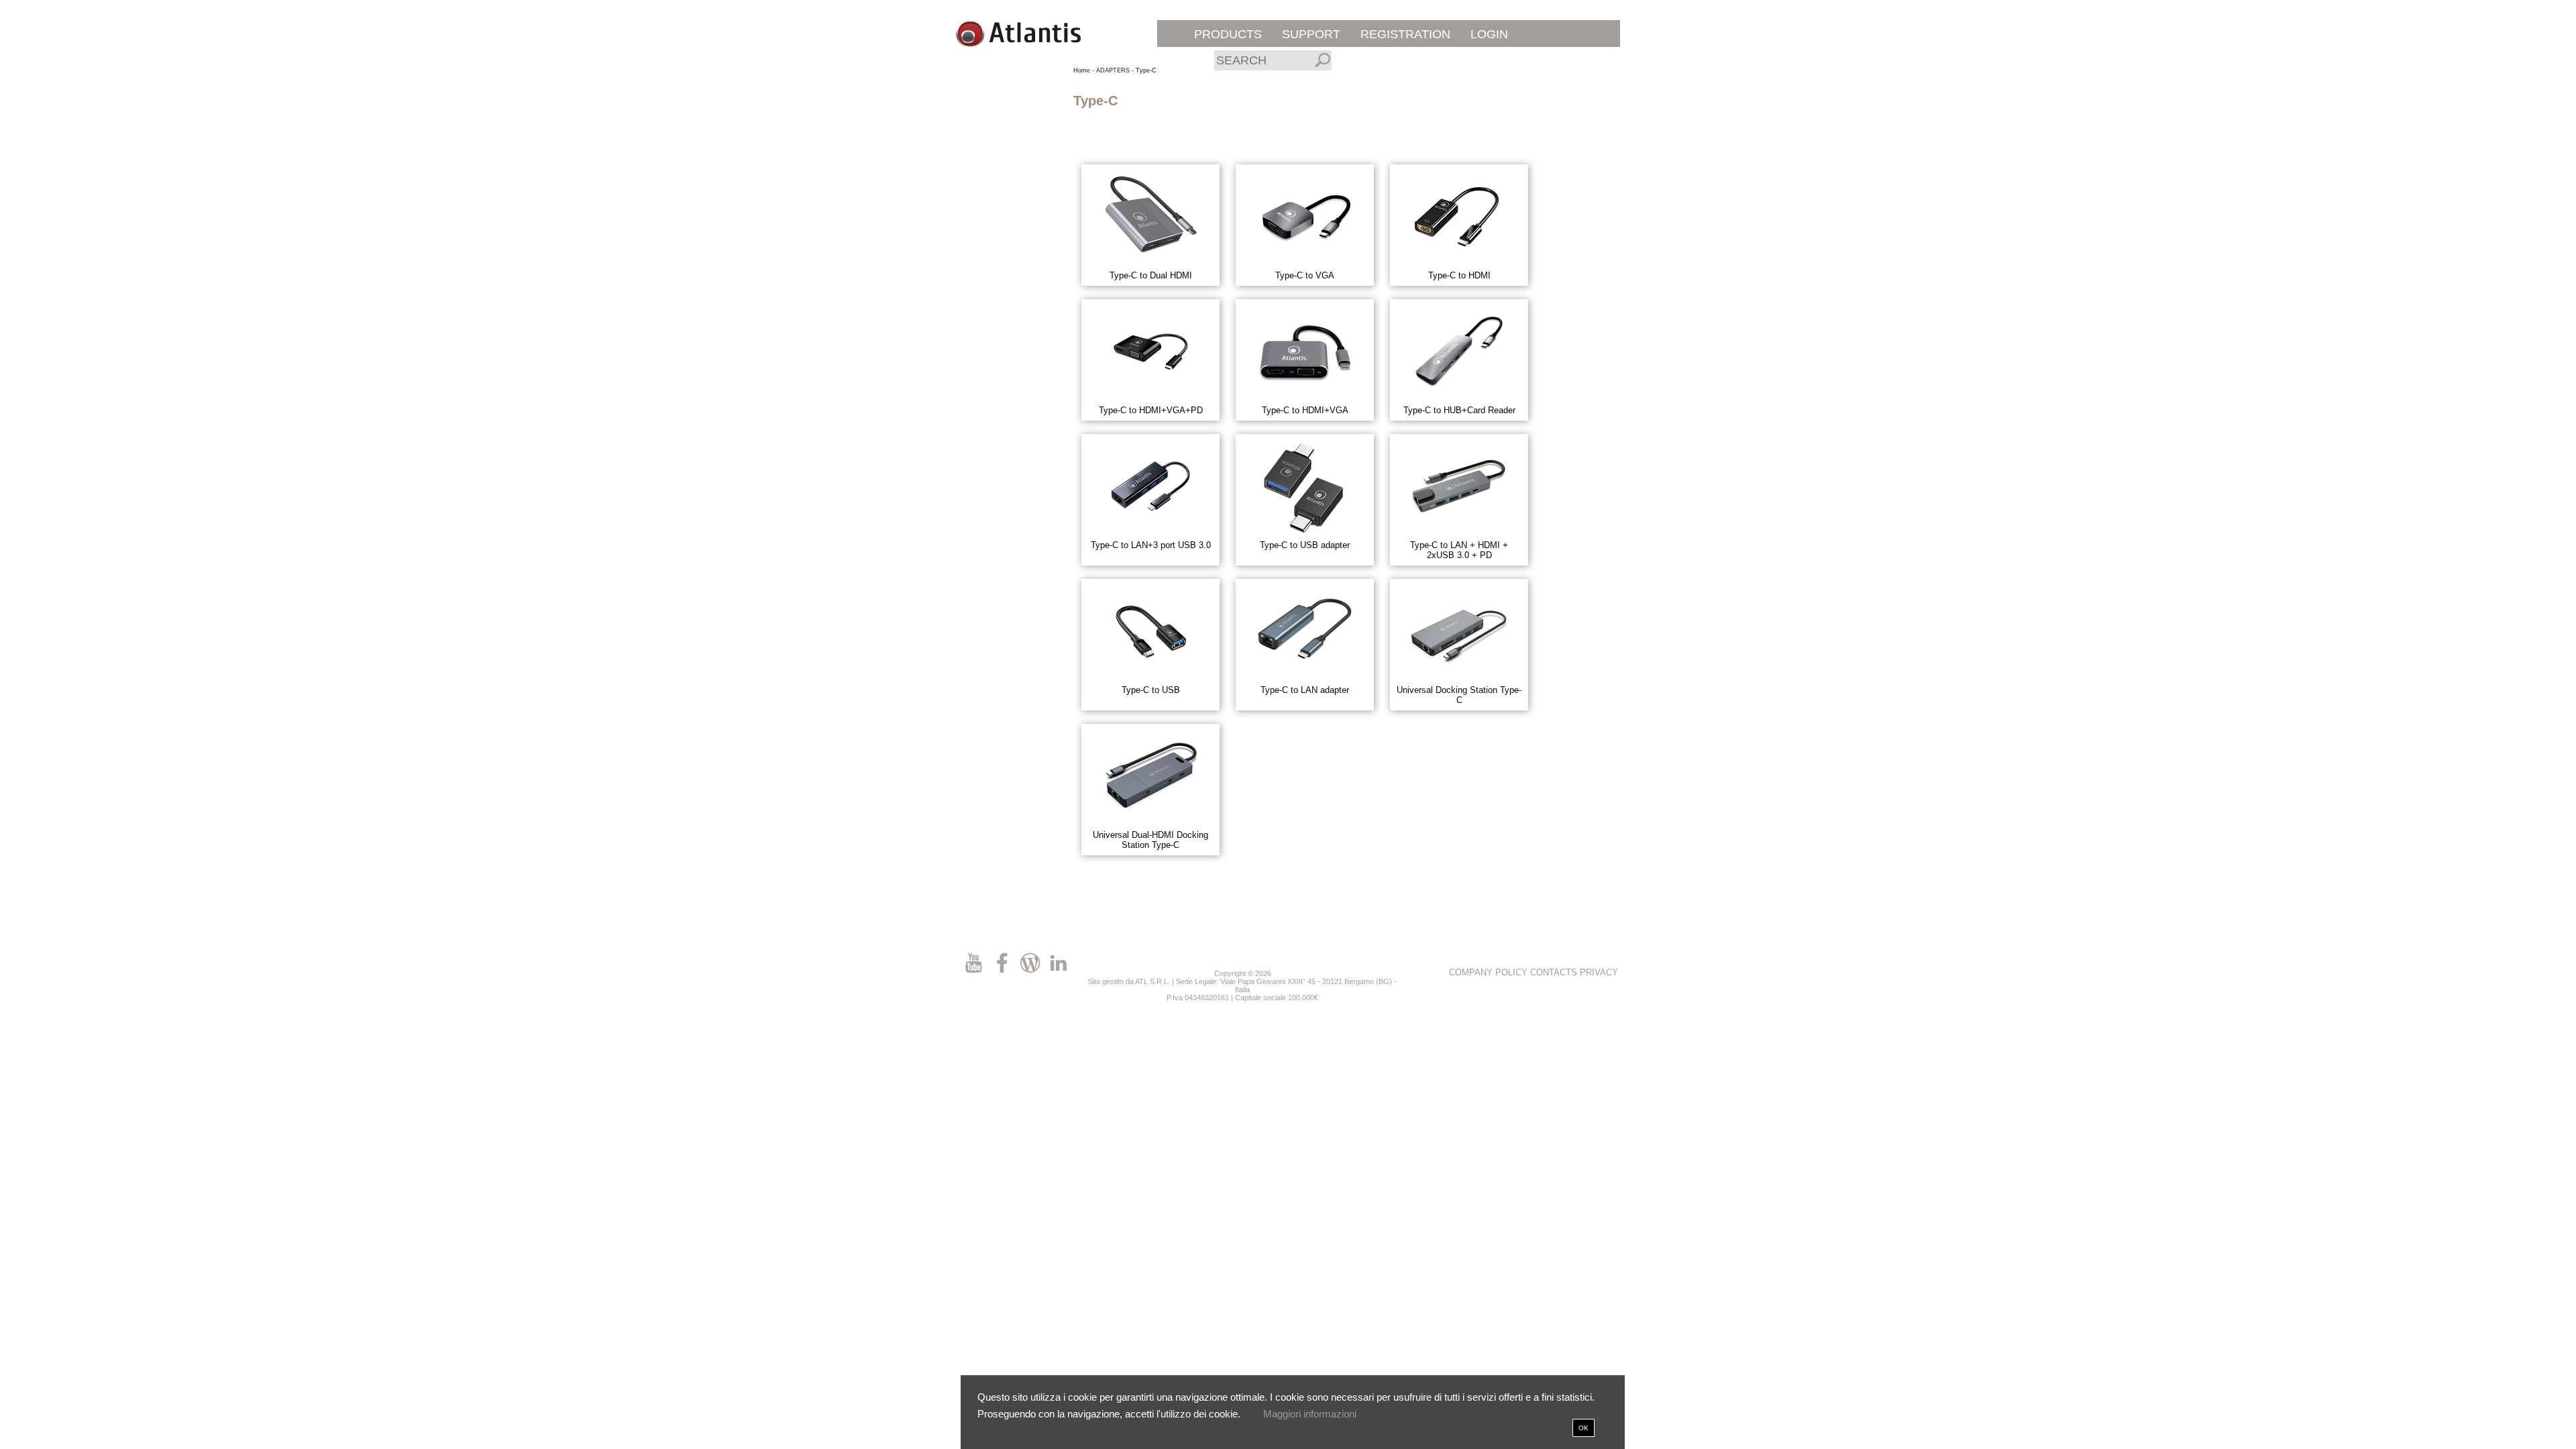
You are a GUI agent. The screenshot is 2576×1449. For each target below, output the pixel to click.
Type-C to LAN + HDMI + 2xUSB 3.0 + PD (1459, 550)
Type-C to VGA (1305, 275)
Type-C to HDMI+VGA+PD (1151, 410)
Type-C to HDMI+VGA (1305, 410)
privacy (1599, 972)
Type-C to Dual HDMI (1151, 275)
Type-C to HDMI (1459, 275)
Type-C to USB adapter (1305, 545)
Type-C (1146, 70)
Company (1471, 972)
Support (1311, 34)
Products (1228, 34)
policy (1511, 972)
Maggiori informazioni (1310, 1414)
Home (1082, 70)
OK (1584, 1428)
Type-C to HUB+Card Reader (1459, 410)
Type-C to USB (1151, 690)
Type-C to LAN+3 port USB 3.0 (1151, 545)
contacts (1554, 972)
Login (1489, 34)
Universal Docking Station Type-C (1459, 695)
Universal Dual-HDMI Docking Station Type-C (1150, 840)
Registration (1405, 34)
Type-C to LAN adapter (1305, 690)
